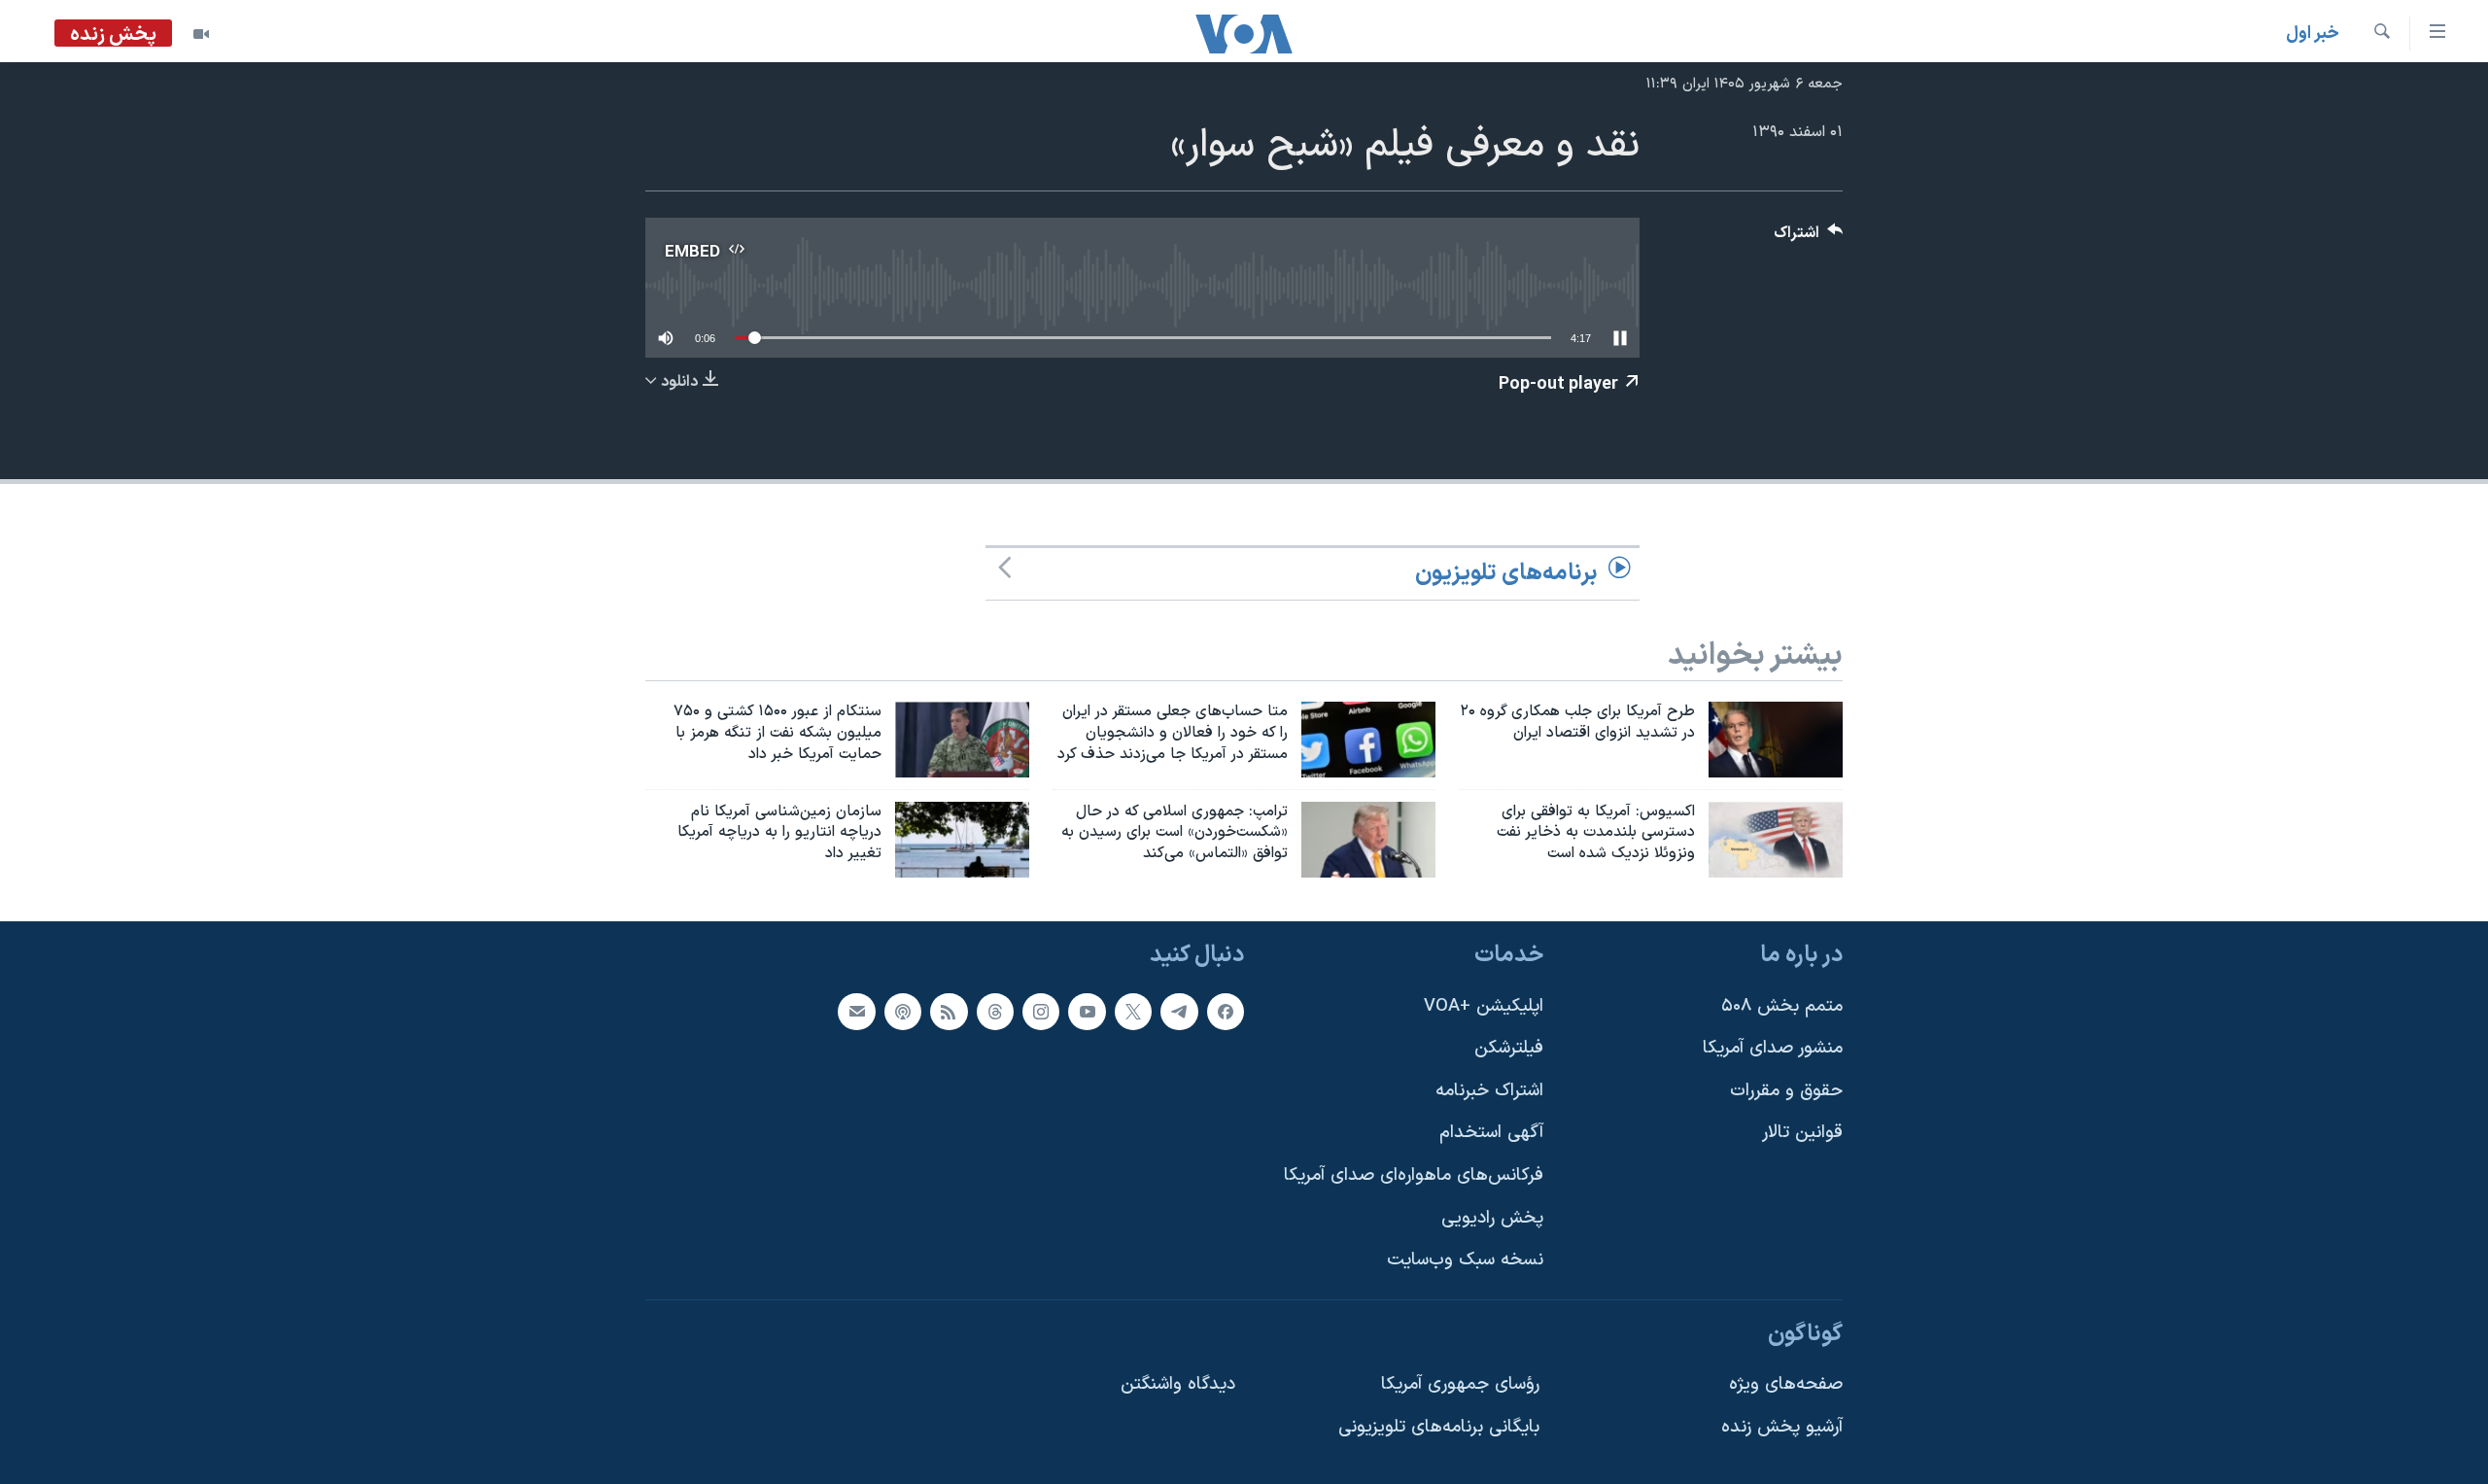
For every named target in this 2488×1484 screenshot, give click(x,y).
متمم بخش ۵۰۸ (1782, 1006)
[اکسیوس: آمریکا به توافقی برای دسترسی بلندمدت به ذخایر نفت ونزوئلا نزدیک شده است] (1776, 840)
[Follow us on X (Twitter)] (1133, 1012)
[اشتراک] (856, 1012)
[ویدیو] (201, 34)
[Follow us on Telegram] (1179, 1012)
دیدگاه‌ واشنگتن (1178, 1385)
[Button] (1809, 238)
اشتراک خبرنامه (1489, 1091)
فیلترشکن (1509, 1048)
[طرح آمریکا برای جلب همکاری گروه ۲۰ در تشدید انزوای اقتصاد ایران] (1776, 740)
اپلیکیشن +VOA (1484, 1006)
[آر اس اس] (949, 1012)
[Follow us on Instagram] (1041, 1012)
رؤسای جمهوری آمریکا (1460, 1385)
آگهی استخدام (1491, 1134)
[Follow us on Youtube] (1087, 1012)
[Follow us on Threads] (995, 1012)
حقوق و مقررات (1786, 1091)
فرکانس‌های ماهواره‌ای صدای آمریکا (1414, 1175)
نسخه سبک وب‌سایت (1465, 1261)
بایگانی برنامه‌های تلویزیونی (1439, 1427)
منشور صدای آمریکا (1773, 1048)
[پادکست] (903, 1012)
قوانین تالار (1802, 1134)
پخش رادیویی (1492, 1218)
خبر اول (2313, 34)
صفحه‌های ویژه (1786, 1385)
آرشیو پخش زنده (1782, 1427)
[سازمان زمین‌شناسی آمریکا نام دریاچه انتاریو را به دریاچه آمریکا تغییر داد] (962, 840)
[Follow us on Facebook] (1226, 1012)
